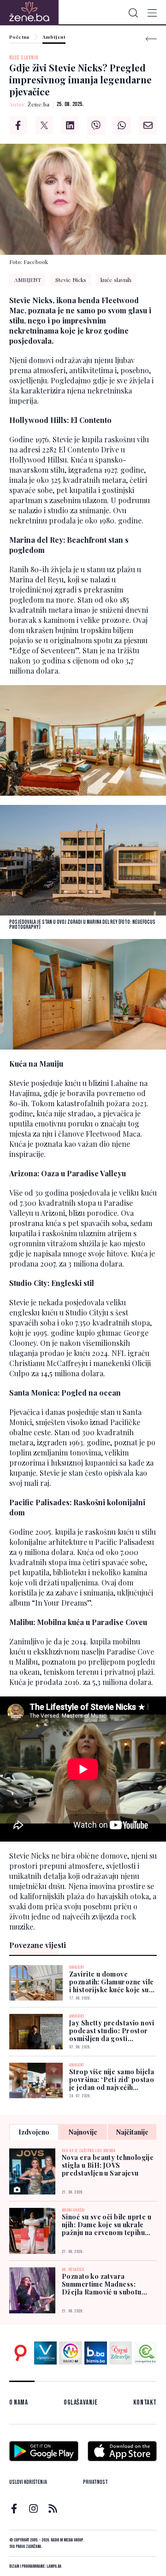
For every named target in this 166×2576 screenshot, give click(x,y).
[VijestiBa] (45, 2353)
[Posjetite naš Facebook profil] (14, 2509)
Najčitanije (132, 2132)
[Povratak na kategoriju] (151, 39)
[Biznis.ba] (96, 2353)
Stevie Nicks (71, 280)
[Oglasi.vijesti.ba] (21, 2353)
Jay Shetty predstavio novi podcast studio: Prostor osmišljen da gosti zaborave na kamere (112, 2031)
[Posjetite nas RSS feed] (53, 2509)
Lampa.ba (54, 2566)
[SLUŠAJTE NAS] (70, 2353)
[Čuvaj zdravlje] (121, 2353)
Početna (19, 37)
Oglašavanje (81, 2403)
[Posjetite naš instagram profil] (33, 2509)
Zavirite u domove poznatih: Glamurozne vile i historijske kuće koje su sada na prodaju (112, 1982)
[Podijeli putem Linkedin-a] (70, 125)
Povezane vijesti (38, 1945)
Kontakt (145, 2403)
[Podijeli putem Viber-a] (96, 125)
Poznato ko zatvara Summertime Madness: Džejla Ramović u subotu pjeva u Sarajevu (102, 2284)
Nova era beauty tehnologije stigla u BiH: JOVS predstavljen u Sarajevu (108, 2165)
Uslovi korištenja (28, 2482)
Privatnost (95, 2482)
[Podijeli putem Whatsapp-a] (122, 125)
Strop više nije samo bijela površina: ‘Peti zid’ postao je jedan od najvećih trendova (112, 2080)
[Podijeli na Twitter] (44, 125)
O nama (19, 2403)
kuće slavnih (24, 58)
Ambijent (54, 37)
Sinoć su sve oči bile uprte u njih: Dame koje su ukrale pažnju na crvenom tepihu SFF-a (107, 2225)
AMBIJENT (28, 280)
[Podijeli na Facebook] (18, 125)
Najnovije (83, 2132)
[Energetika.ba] (145, 2353)
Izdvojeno (34, 2132)
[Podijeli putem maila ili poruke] (148, 125)
